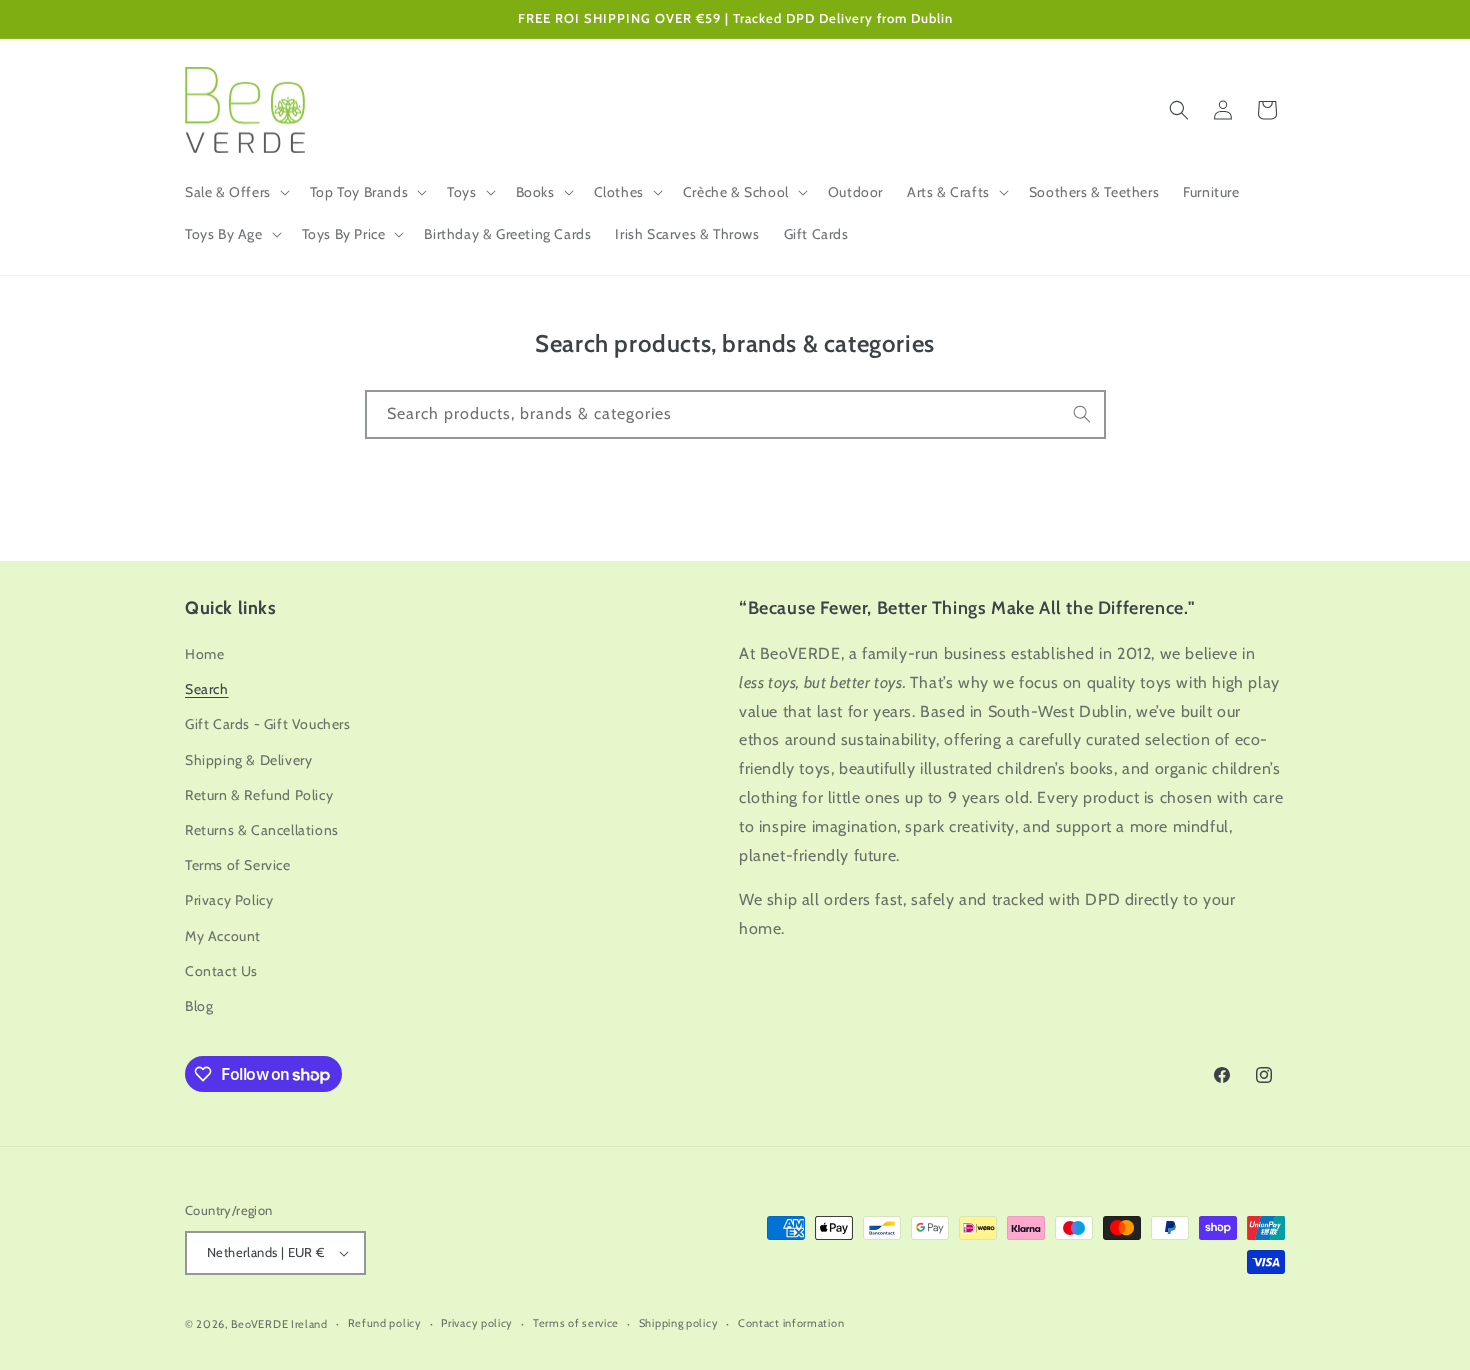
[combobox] (735, 414)
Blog (199, 1006)
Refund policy (385, 1323)
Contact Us (221, 971)
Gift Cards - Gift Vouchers (268, 724)
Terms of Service (238, 865)
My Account (223, 936)
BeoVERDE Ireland (279, 1324)
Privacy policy (477, 1323)
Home (204, 654)
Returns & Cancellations (262, 830)
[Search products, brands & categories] (1082, 414)
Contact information (791, 1323)
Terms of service (576, 1323)
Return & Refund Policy (259, 795)
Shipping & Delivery (248, 760)
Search (207, 689)
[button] (235, 192)
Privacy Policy (229, 900)
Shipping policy (679, 1323)
